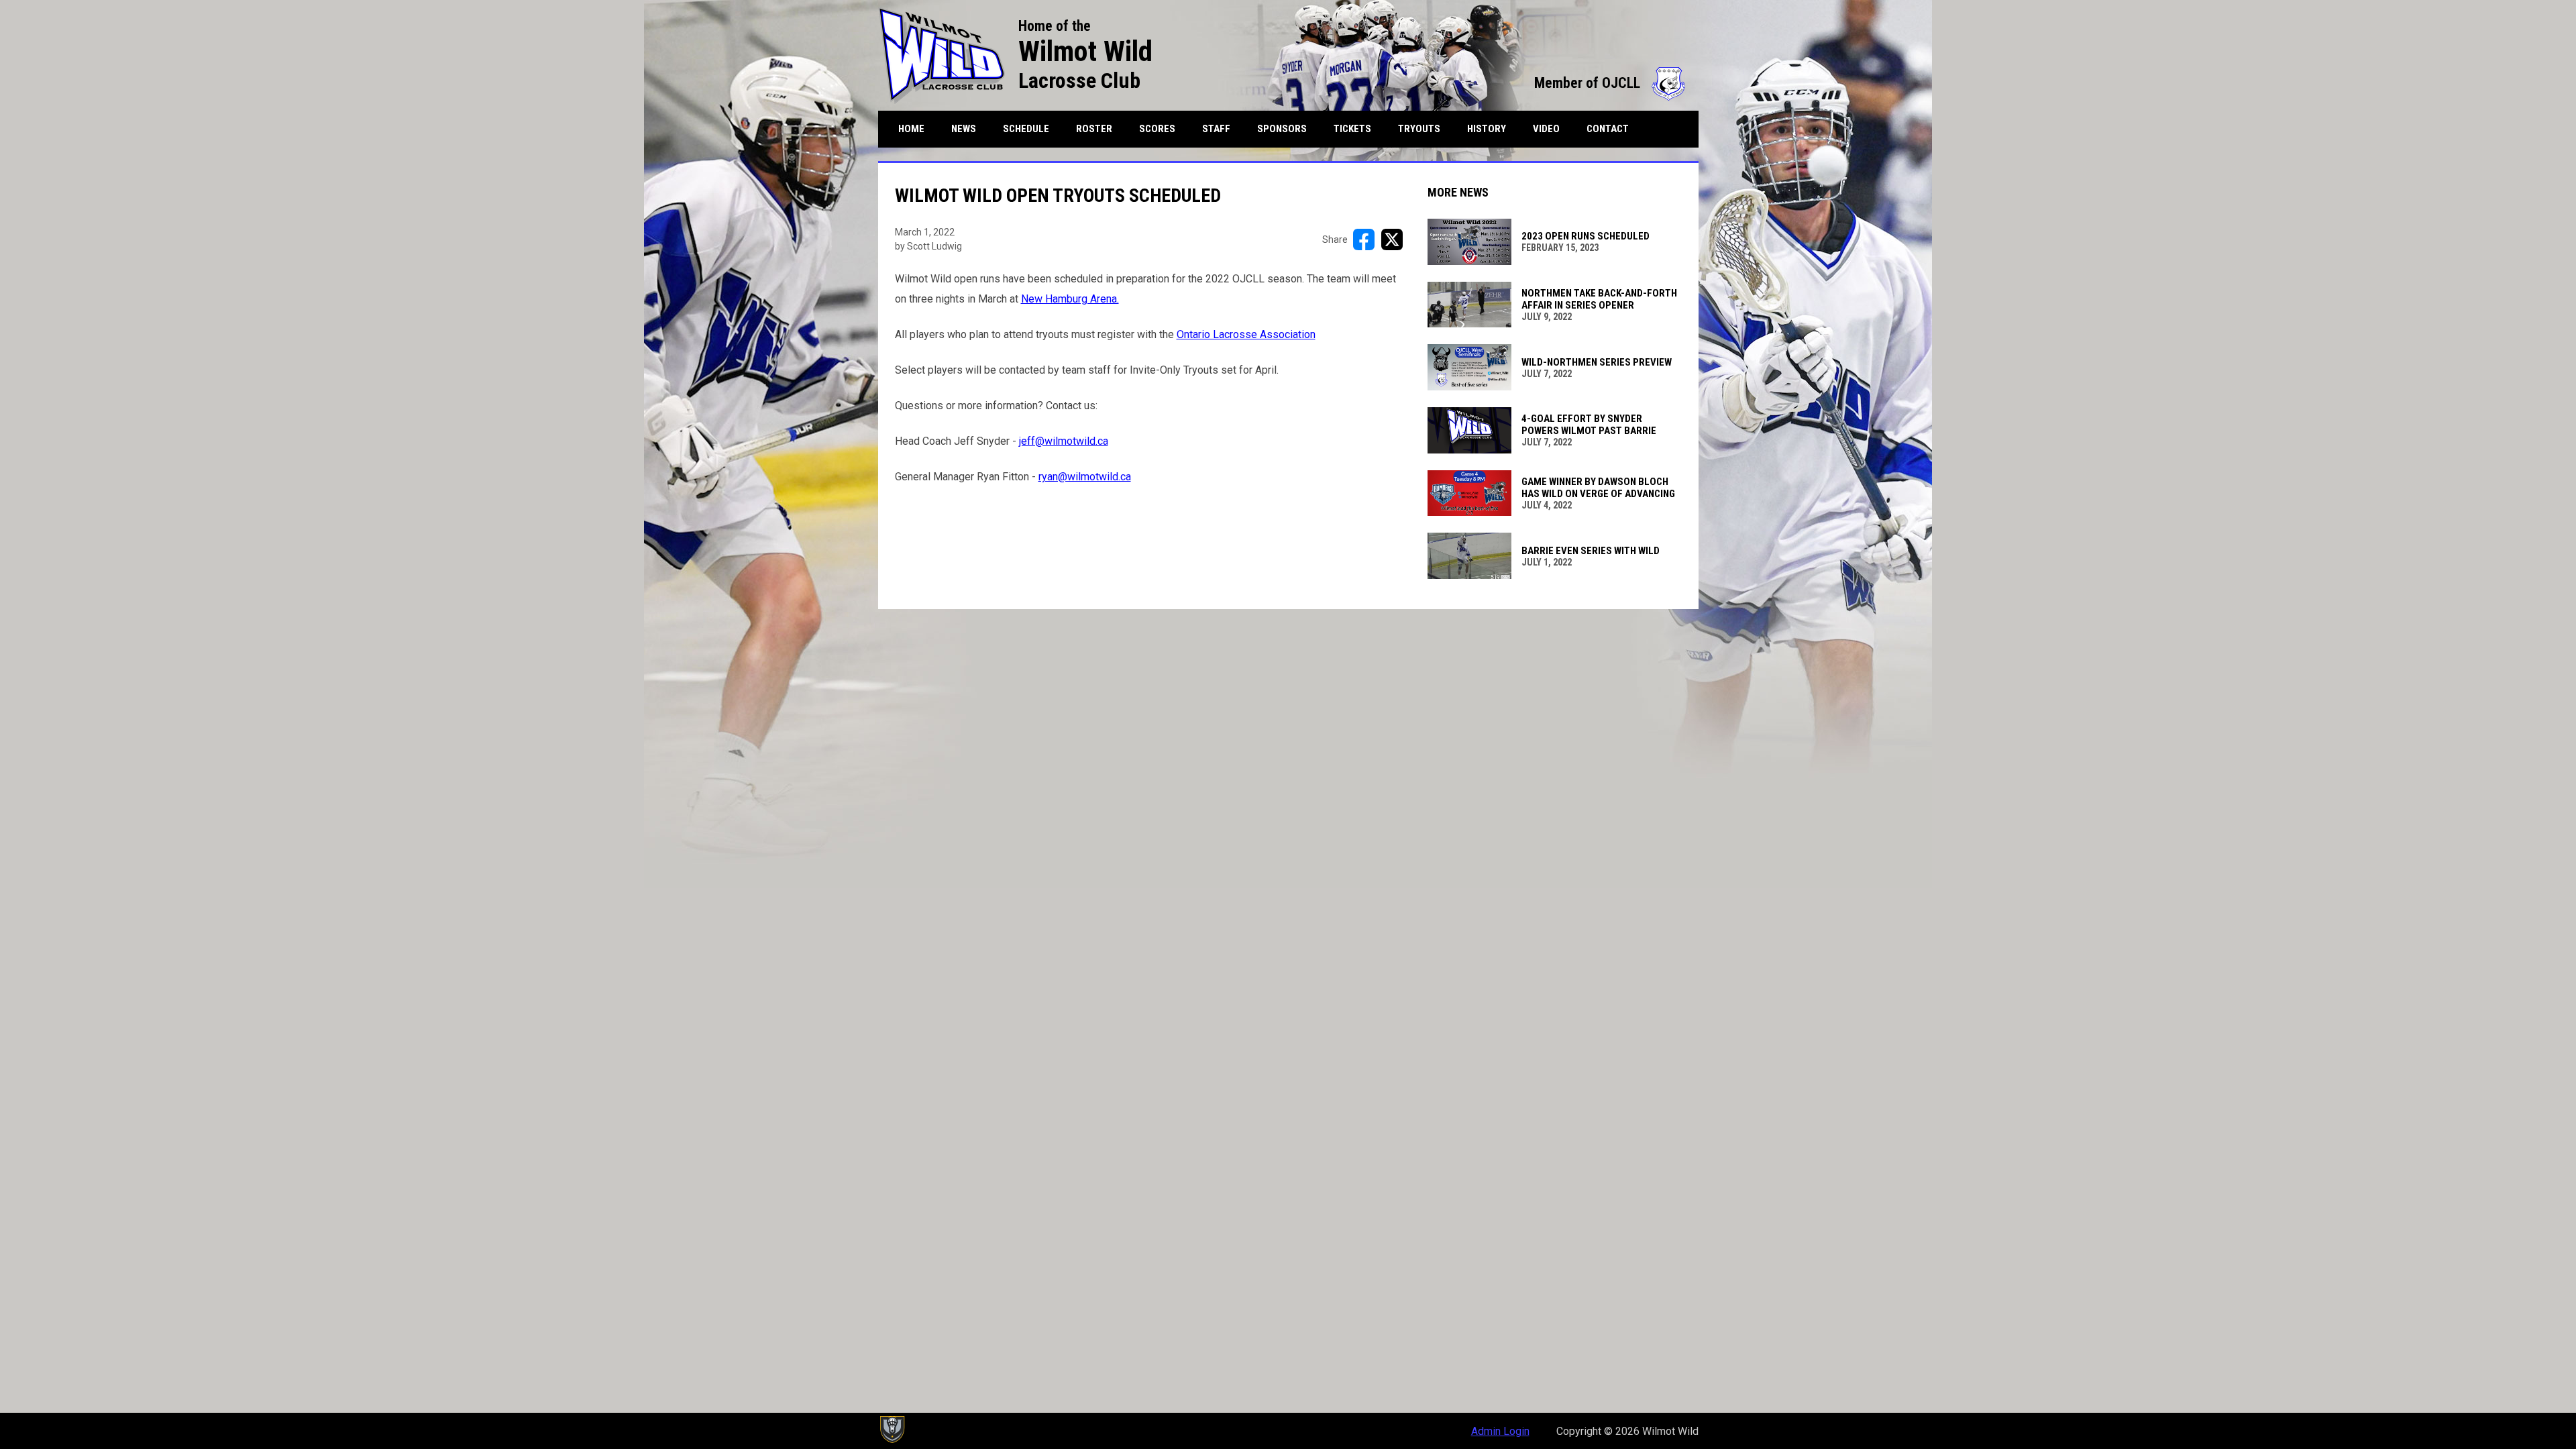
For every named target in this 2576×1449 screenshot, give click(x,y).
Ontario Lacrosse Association (1246, 334)
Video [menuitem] (1546, 129)
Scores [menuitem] (1157, 129)
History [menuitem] (1487, 129)
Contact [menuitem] (1608, 129)
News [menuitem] (964, 129)
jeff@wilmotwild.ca (1064, 441)
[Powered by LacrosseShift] (892, 1430)
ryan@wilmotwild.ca (1085, 477)
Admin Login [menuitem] (1500, 1431)
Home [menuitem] (911, 129)
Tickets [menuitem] (1352, 129)
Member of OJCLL (1610, 83)
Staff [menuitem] (1216, 129)
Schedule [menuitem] (1026, 129)
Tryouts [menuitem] (1419, 129)
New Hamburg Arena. (1070, 299)
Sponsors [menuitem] (1282, 129)
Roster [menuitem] (1099, 128)
